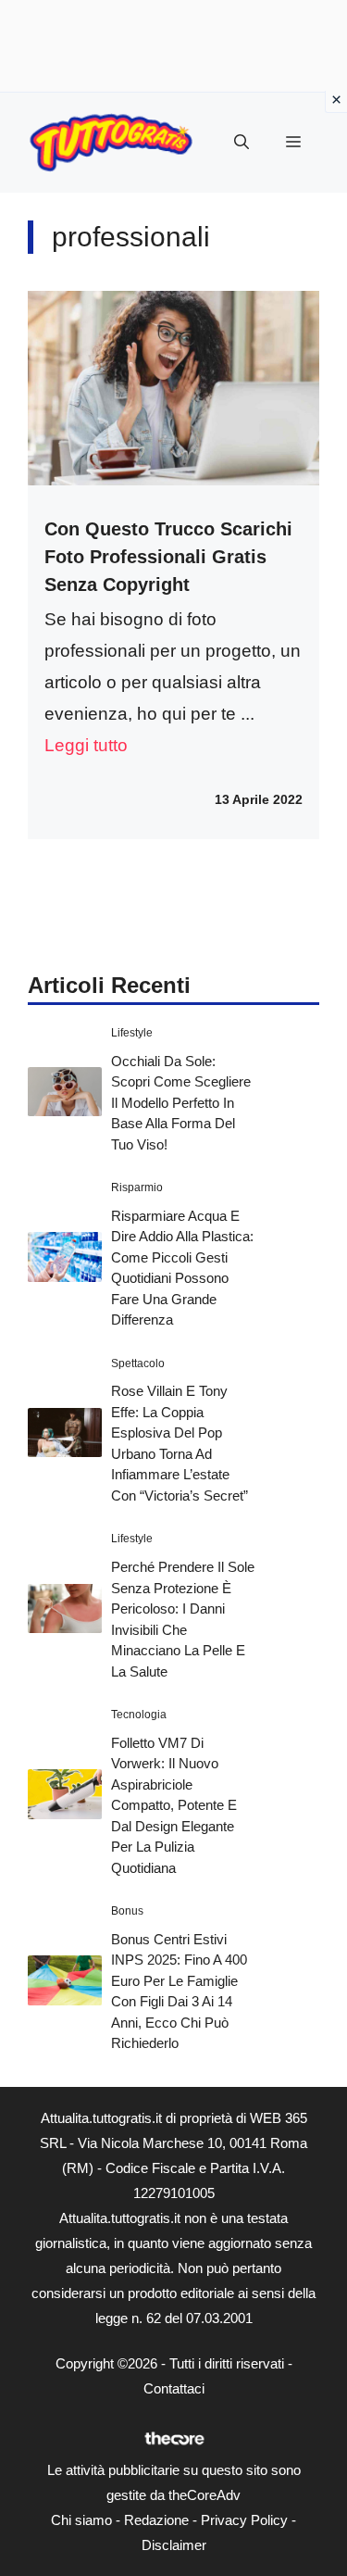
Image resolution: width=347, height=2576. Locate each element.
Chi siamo (81, 2520)
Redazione (156, 2520)
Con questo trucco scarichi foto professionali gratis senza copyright (168, 557)
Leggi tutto (86, 745)
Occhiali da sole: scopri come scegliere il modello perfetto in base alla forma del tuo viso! (181, 1103)
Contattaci (174, 2388)
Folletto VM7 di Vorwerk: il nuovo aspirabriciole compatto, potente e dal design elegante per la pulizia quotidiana (174, 1805)
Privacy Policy (244, 2520)
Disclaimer (174, 2545)
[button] (242, 143)
